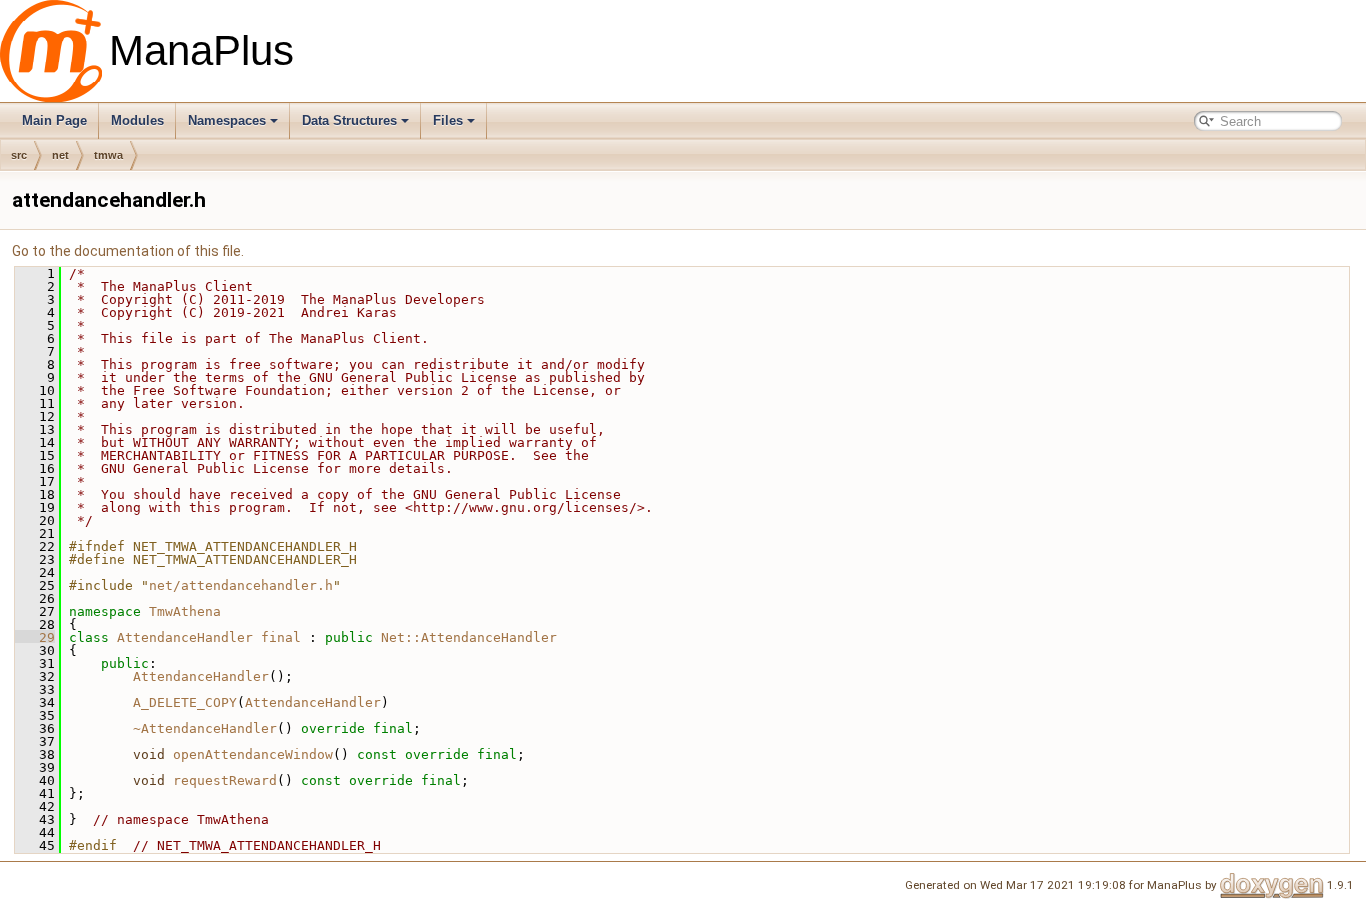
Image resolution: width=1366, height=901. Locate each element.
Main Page (54, 120)
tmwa (108, 155)
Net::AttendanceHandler (469, 637)
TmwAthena (185, 611)
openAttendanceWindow (253, 754)
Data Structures (349, 120)
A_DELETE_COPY (185, 702)
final (281, 637)
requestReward (225, 780)
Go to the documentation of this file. (128, 251)
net (60, 155)
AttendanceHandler (185, 637)
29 (35, 637)
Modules (137, 120)
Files (448, 120)
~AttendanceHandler (205, 728)
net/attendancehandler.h (241, 585)
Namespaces (227, 120)
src (19, 155)
